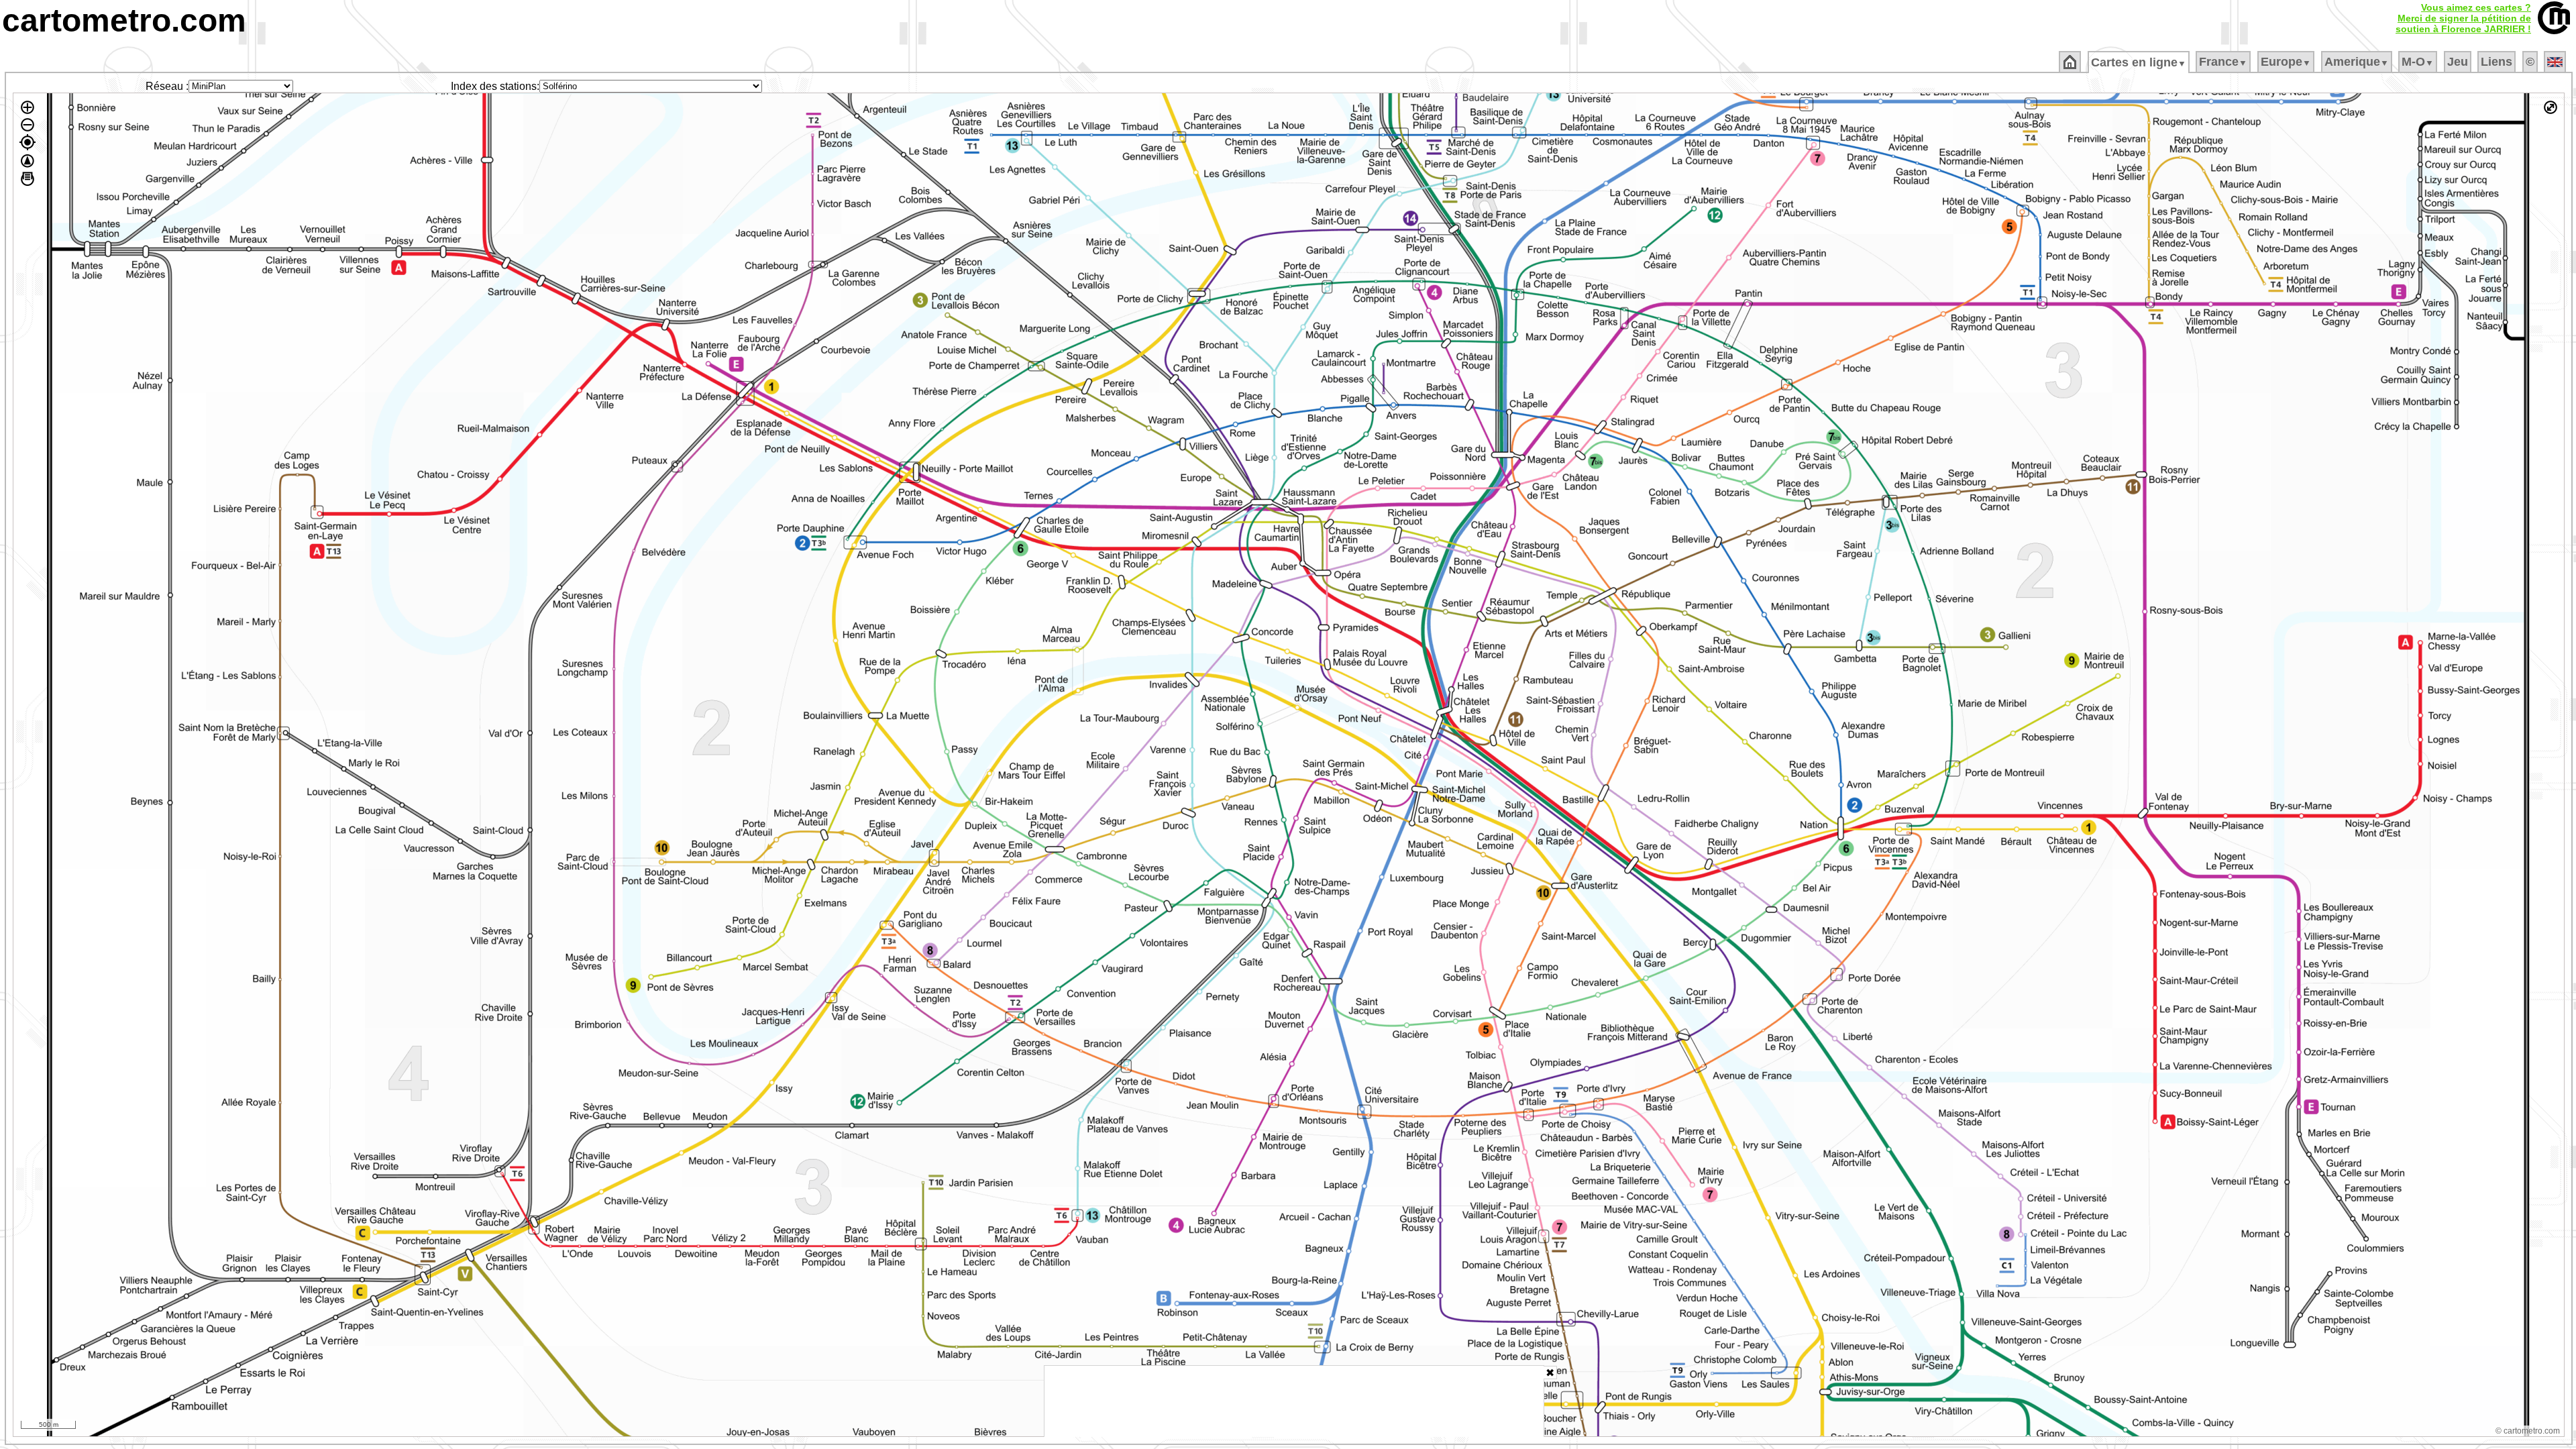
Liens (2497, 62)
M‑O (2418, 62)
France (2223, 62)
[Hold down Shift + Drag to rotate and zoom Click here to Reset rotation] (28, 161)
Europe (2286, 62)
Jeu (2458, 62)
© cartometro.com (2528, 1431)
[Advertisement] (1294, 1401)
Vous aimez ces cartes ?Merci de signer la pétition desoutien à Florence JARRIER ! (2463, 18)
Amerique (2357, 62)
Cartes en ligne (2139, 62)
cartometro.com (124, 20)
